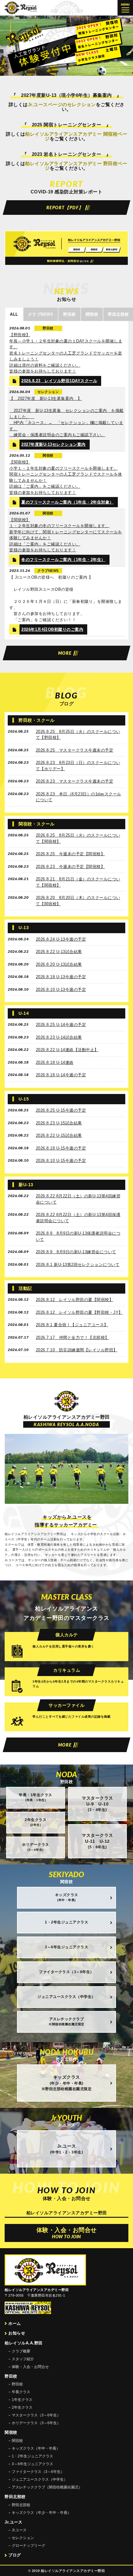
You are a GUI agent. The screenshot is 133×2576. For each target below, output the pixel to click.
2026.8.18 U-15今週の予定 (61, 1148)
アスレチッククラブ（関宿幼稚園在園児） (47, 2487)
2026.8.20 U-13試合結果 (59, 964)
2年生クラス (22, 2407)
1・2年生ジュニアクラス (32, 2456)
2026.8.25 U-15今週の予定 (61, 1110)
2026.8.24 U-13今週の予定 (61, 939)
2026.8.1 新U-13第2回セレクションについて (78, 1265)
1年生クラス (22, 2400)
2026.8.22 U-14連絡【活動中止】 (67, 1050)
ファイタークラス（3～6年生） (38, 2472)
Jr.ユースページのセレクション (62, 104)
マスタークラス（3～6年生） (36, 2415)
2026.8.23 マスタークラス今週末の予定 (75, 781)
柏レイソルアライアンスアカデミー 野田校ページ (76, 166)
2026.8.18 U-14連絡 (55, 1062)
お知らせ (17, 2333)
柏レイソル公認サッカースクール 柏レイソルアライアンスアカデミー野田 (21, 8)
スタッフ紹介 (23, 2359)
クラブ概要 (21, 2351)
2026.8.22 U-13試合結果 (59, 952)
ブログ (15, 2555)
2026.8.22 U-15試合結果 (59, 1135)
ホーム (15, 2323)
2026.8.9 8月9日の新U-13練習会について (76, 1252)
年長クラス (21, 2392)
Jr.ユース (19, 2530)
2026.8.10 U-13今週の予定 (61, 990)
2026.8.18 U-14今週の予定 (61, 1075)
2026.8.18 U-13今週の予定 (61, 977)
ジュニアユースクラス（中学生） (40, 2479)
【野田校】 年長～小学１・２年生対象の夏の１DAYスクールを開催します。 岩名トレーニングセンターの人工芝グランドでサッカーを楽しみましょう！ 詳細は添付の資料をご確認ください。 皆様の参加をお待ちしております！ (66, 353)
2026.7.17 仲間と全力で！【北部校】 (73, 1338)
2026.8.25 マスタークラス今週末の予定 (75, 750)
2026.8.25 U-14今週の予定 (61, 1025)
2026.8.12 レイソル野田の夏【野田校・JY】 (79, 1312)
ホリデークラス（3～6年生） (36, 2423)
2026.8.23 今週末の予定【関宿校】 (71, 867)
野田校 (17, 2384)
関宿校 (17, 2441)
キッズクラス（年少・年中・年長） (41, 2513)
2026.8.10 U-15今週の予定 (61, 1161)
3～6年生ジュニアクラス (32, 2464)
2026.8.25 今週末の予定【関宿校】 (71, 854)
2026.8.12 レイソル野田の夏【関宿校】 (75, 1300)
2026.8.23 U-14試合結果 (59, 1037)
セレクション (23, 2538)
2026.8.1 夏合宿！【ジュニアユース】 (72, 1325)
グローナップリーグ (28, 2546)
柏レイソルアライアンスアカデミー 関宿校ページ (76, 136)
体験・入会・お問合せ (30, 2367)
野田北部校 (21, 2505)
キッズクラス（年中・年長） (36, 2448)
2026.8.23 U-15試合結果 (59, 1123)
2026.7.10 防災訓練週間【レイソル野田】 (77, 1350)
